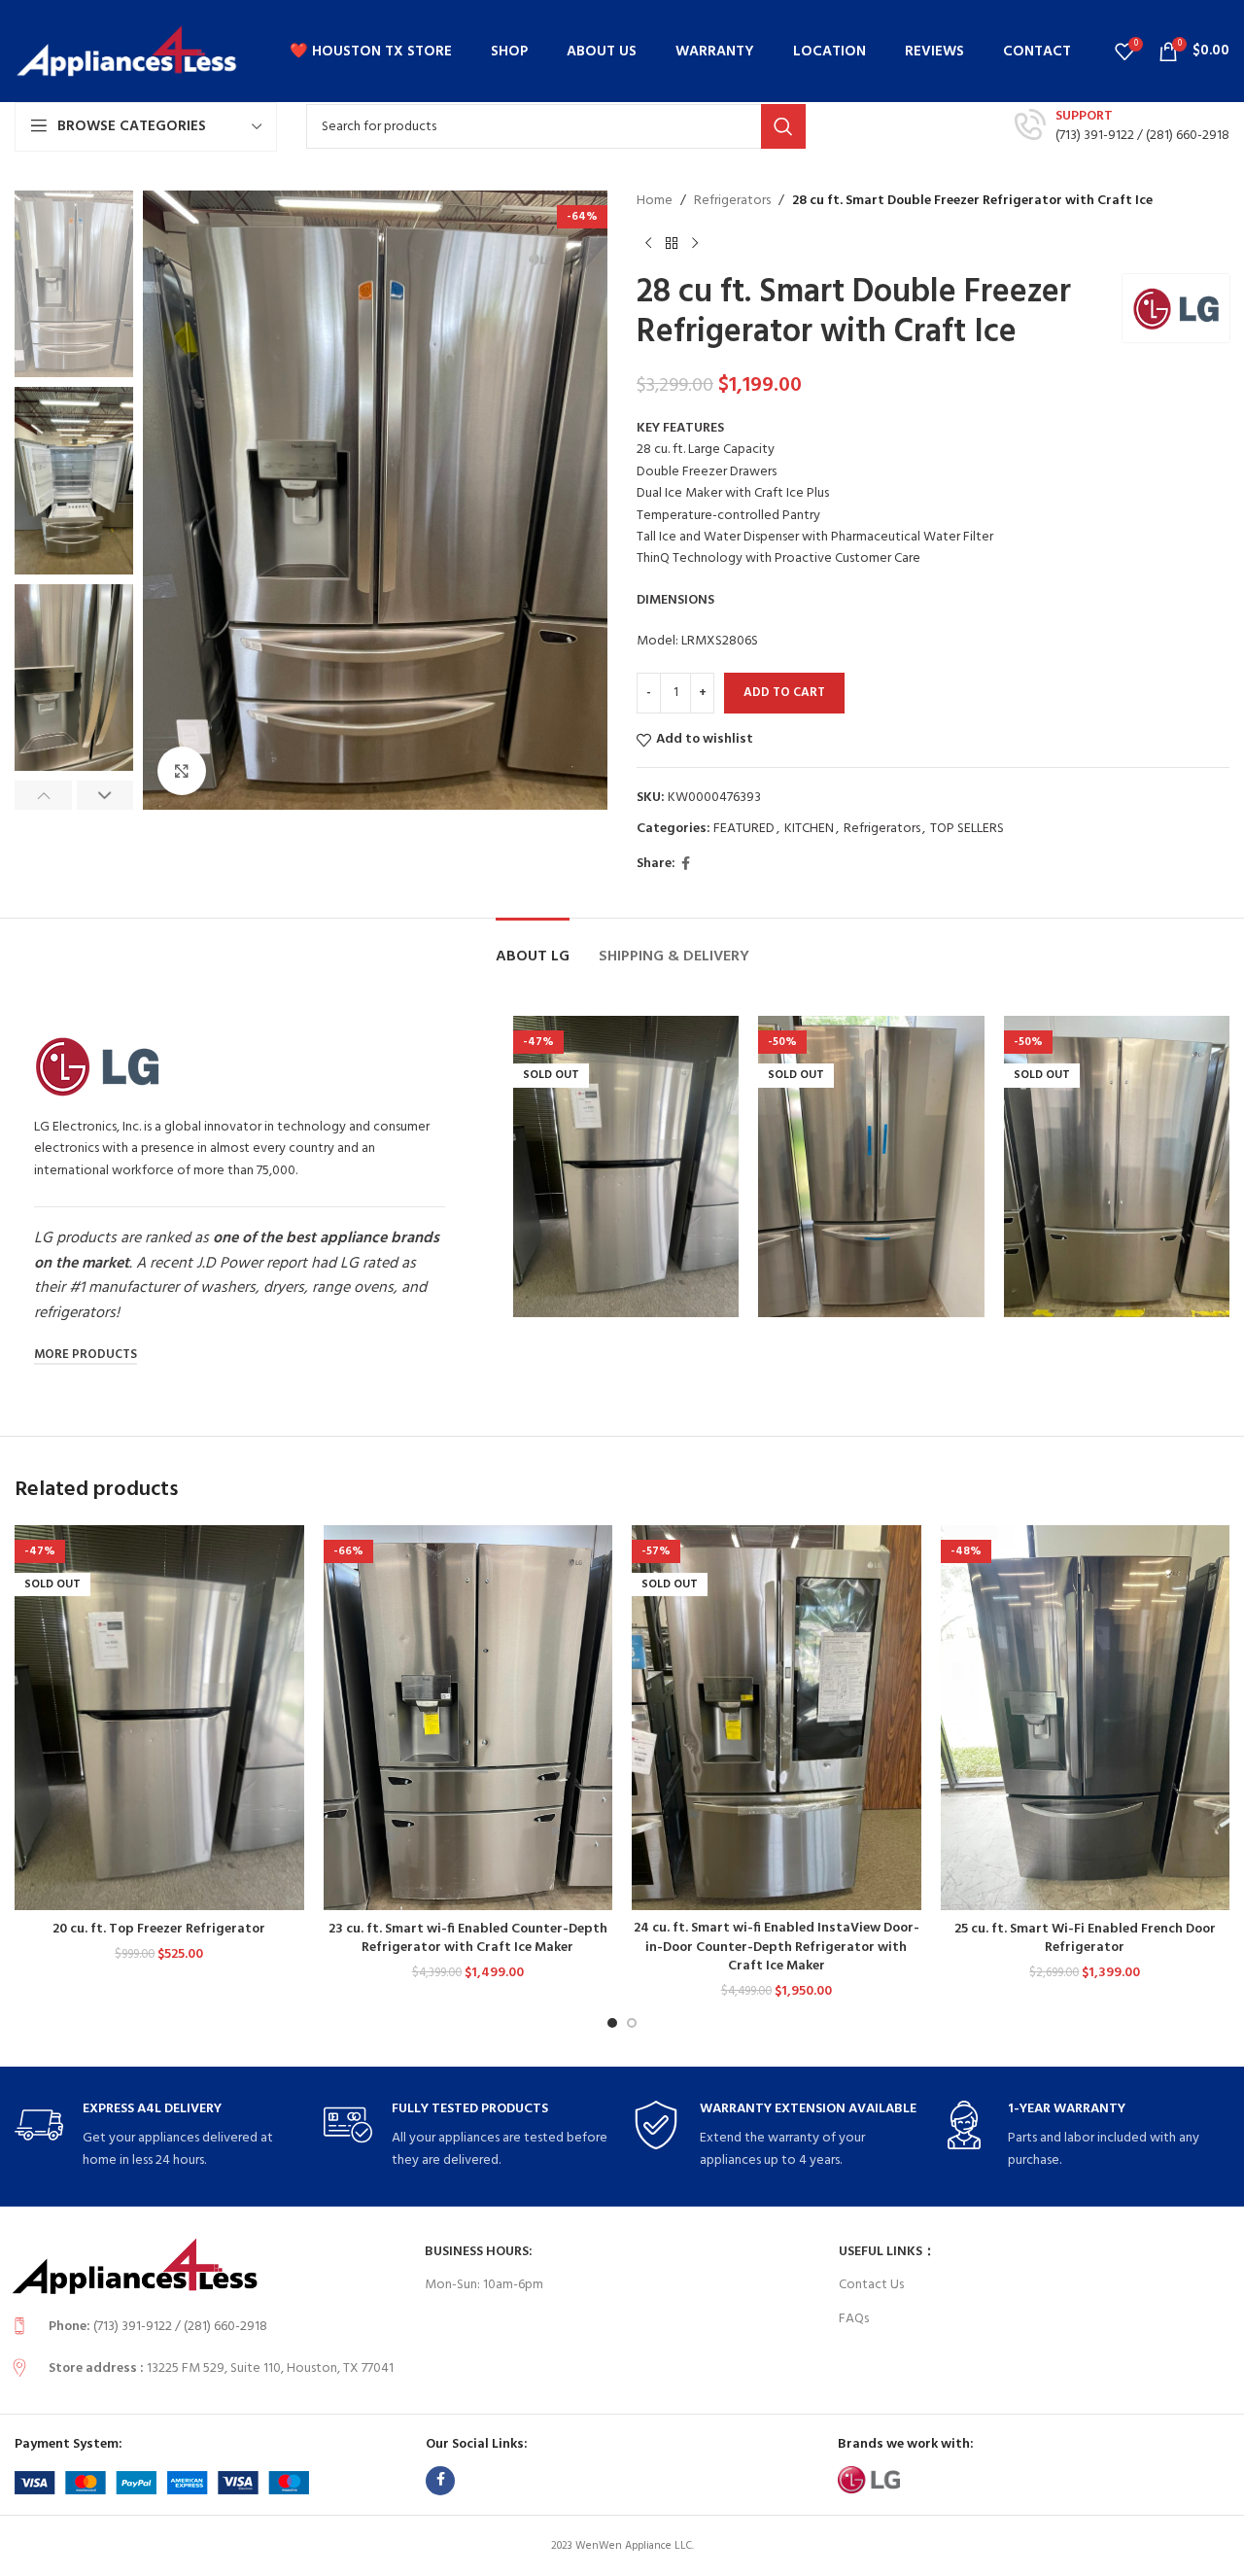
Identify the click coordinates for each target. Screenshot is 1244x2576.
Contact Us (871, 2285)
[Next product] (695, 243)
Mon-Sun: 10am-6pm (484, 2285)
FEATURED (744, 829)
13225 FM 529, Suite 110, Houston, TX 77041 (270, 2368)
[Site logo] (126, 51)
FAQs (854, 2319)
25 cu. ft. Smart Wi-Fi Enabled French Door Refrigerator (1085, 1939)
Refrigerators (732, 201)
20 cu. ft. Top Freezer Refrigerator (159, 1929)
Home (655, 201)
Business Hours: (479, 2252)
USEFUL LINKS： (887, 2252)
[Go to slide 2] (632, 2023)
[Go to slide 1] (612, 2023)
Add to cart (784, 693)
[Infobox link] (1122, 126)
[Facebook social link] (686, 865)
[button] (43, 795)
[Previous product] (648, 243)
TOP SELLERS (967, 829)
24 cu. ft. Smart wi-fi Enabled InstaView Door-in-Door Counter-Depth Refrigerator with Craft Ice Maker (777, 1947)
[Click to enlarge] (182, 771)
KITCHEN (809, 829)
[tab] (533, 947)
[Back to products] (672, 243)
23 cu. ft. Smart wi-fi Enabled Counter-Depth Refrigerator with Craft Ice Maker (468, 1939)
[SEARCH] (783, 126)
